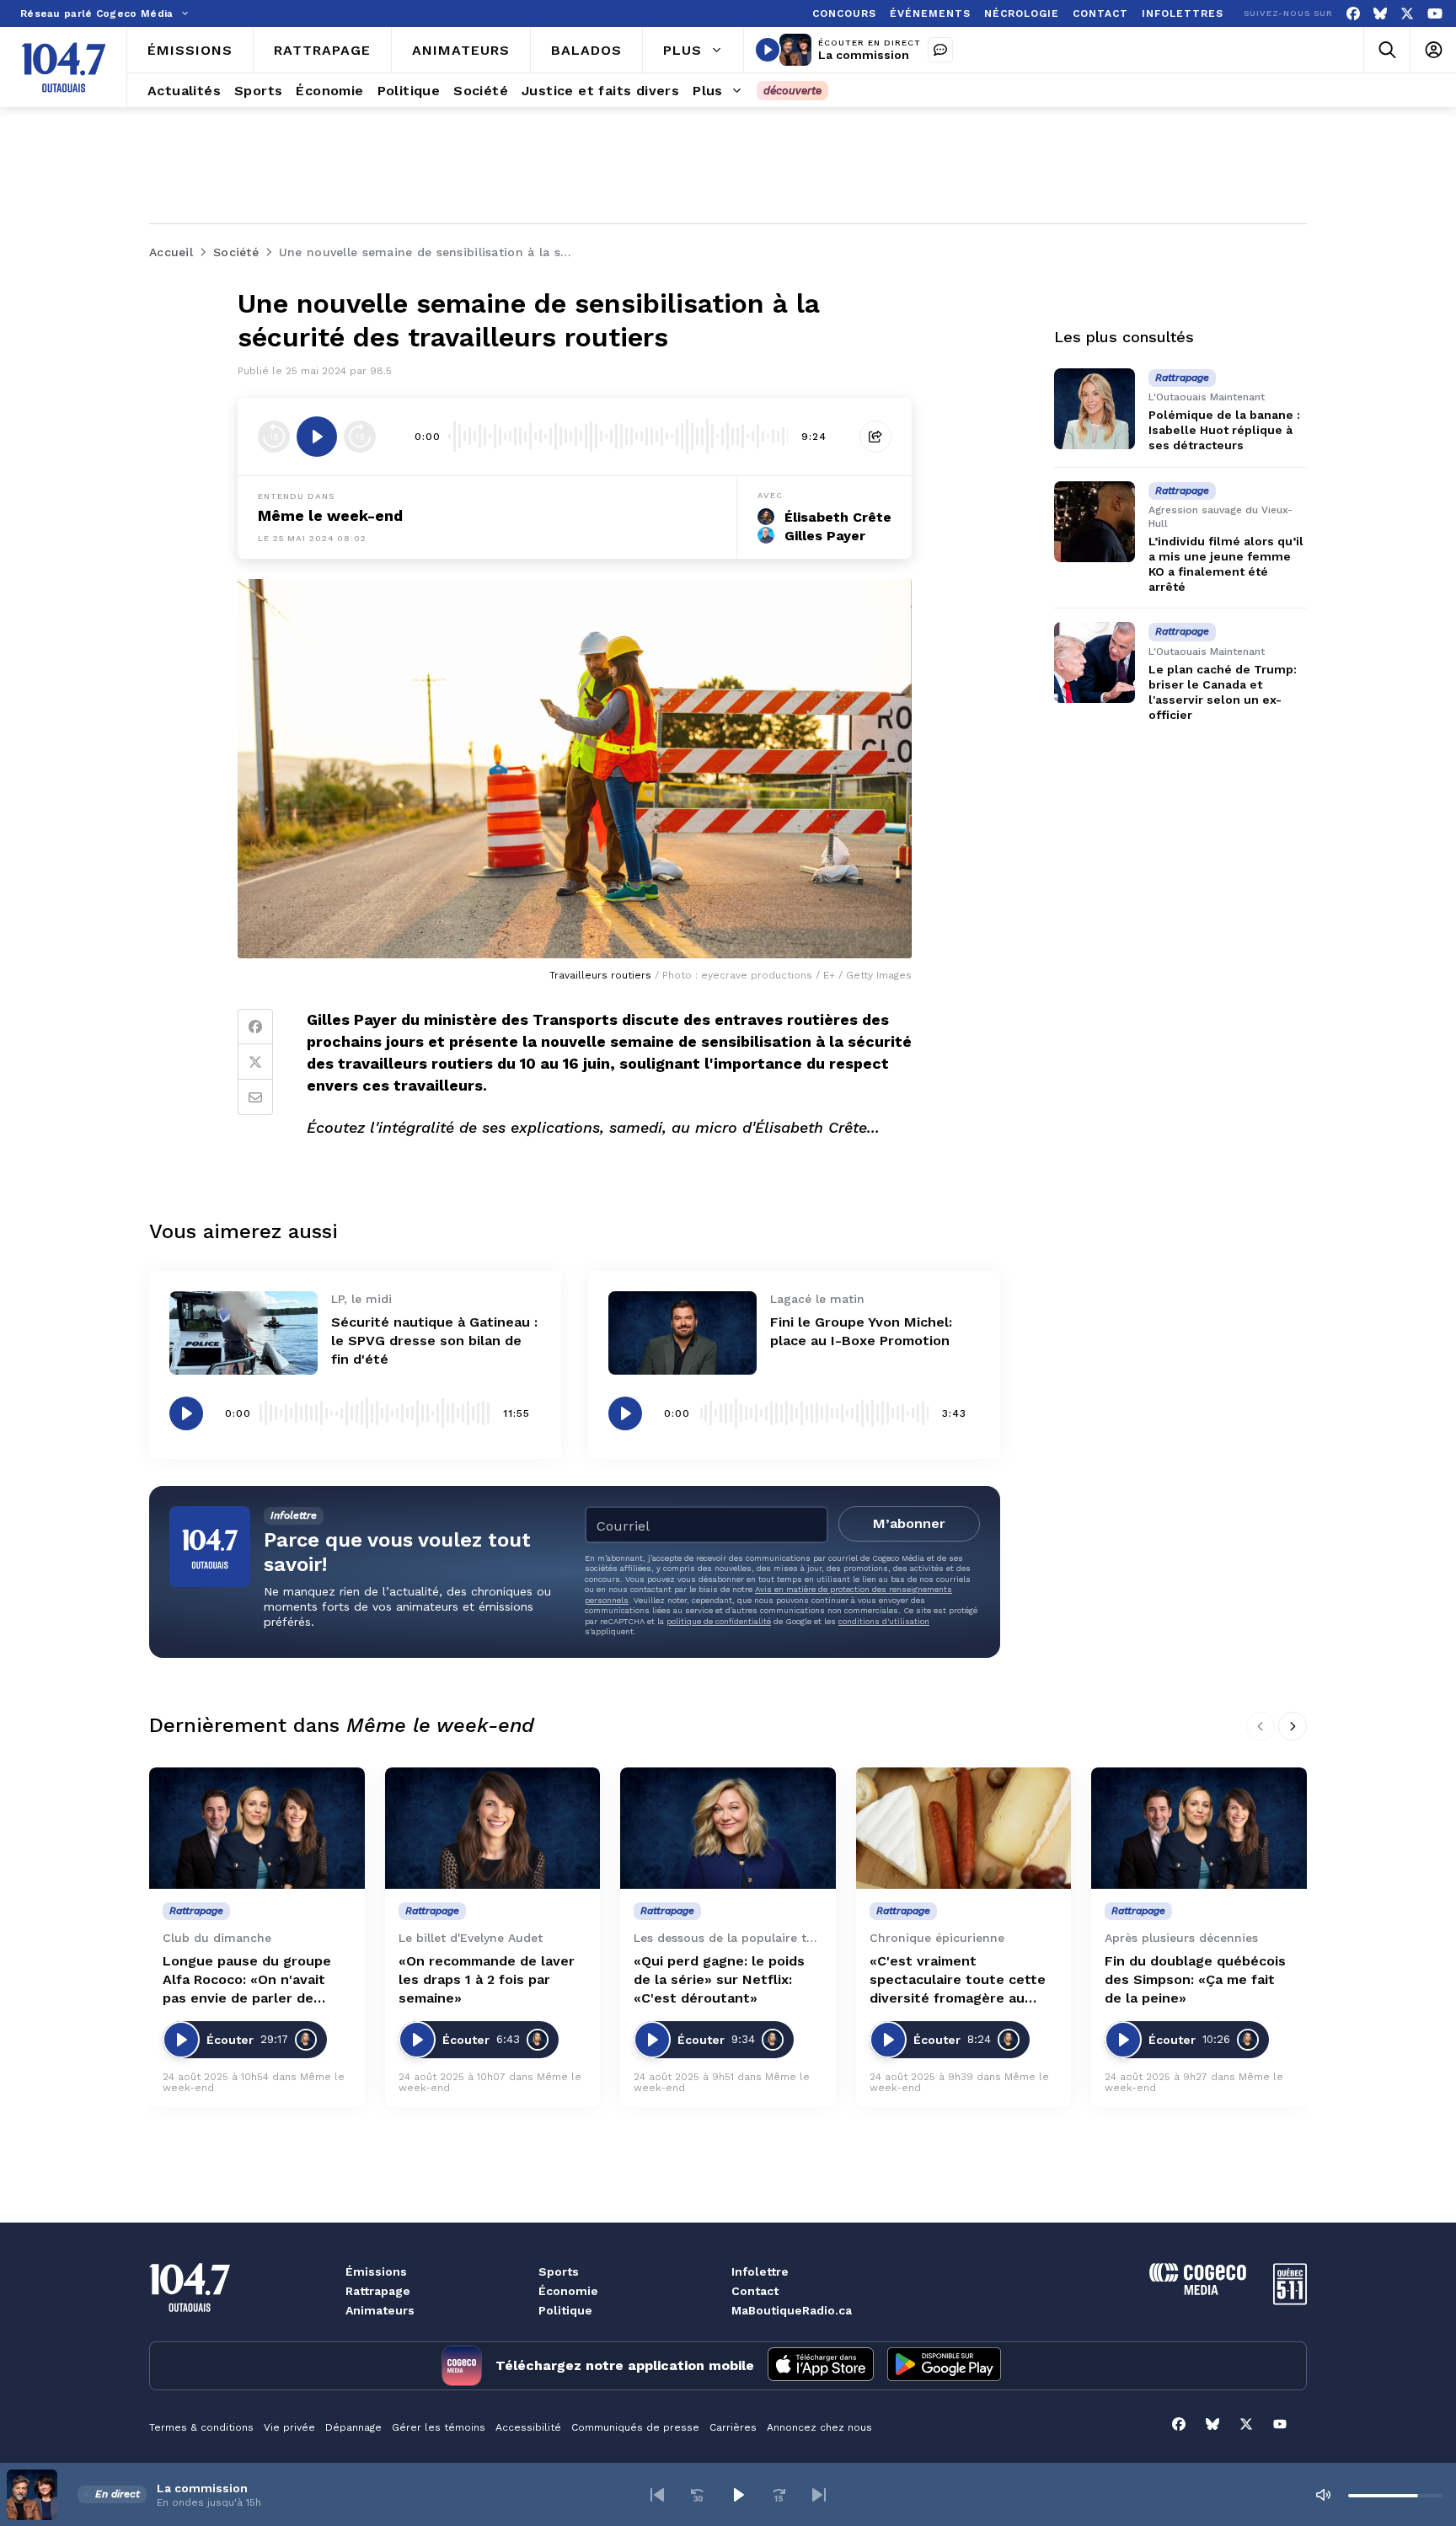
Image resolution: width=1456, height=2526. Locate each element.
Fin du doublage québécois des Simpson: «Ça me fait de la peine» (1195, 1979)
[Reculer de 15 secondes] (274, 437)
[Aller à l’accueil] (64, 67)
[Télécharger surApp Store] (821, 2366)
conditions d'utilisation (884, 1621)
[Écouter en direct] (768, 50)
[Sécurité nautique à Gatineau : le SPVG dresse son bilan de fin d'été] (244, 1333)
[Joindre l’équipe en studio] (940, 50)
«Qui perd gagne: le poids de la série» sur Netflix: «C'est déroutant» (719, 1979)
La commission (864, 55)
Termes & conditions (201, 2427)
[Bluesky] (1380, 14)
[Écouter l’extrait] (317, 437)
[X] (1407, 14)
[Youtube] (1435, 14)
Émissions (376, 2271)
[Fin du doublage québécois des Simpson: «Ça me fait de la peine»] (1199, 1828)
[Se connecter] (1433, 50)
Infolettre (760, 2271)
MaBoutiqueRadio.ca (792, 2310)
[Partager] (875, 437)
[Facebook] (1353, 14)
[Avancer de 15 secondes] (360, 437)
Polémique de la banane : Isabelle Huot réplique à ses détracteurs (1224, 430)
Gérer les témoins (439, 2427)
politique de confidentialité (719, 1621)
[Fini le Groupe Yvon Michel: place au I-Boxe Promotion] (682, 1333)
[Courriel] (255, 1097)
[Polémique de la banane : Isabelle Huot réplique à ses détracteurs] (1095, 409)
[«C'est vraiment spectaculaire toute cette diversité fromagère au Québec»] (964, 1828)
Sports (559, 2271)
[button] (657, 2495)
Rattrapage (378, 2291)
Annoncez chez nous (819, 2427)
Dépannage (353, 2427)
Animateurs (380, 2310)
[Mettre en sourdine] (1323, 2495)
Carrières (733, 2427)
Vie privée (289, 2427)
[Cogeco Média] (1198, 2290)
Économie (568, 2291)
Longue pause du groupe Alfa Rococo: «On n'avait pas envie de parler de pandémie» (247, 1980)
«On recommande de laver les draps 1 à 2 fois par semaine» (487, 1979)
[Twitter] (255, 1062)
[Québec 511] (1290, 2301)
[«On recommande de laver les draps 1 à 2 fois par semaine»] (493, 1828)
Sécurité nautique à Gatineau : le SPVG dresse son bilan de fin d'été (434, 1341)
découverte (792, 91)
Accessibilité (528, 2427)
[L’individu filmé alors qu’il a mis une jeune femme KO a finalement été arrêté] (1095, 522)
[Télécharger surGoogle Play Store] (944, 2366)
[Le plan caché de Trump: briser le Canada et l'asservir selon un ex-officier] (1095, 662)
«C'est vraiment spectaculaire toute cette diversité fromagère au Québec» (958, 1980)
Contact (755, 2291)
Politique (565, 2310)
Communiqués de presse (635, 2427)
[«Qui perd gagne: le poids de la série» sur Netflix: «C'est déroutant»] (728, 1828)
